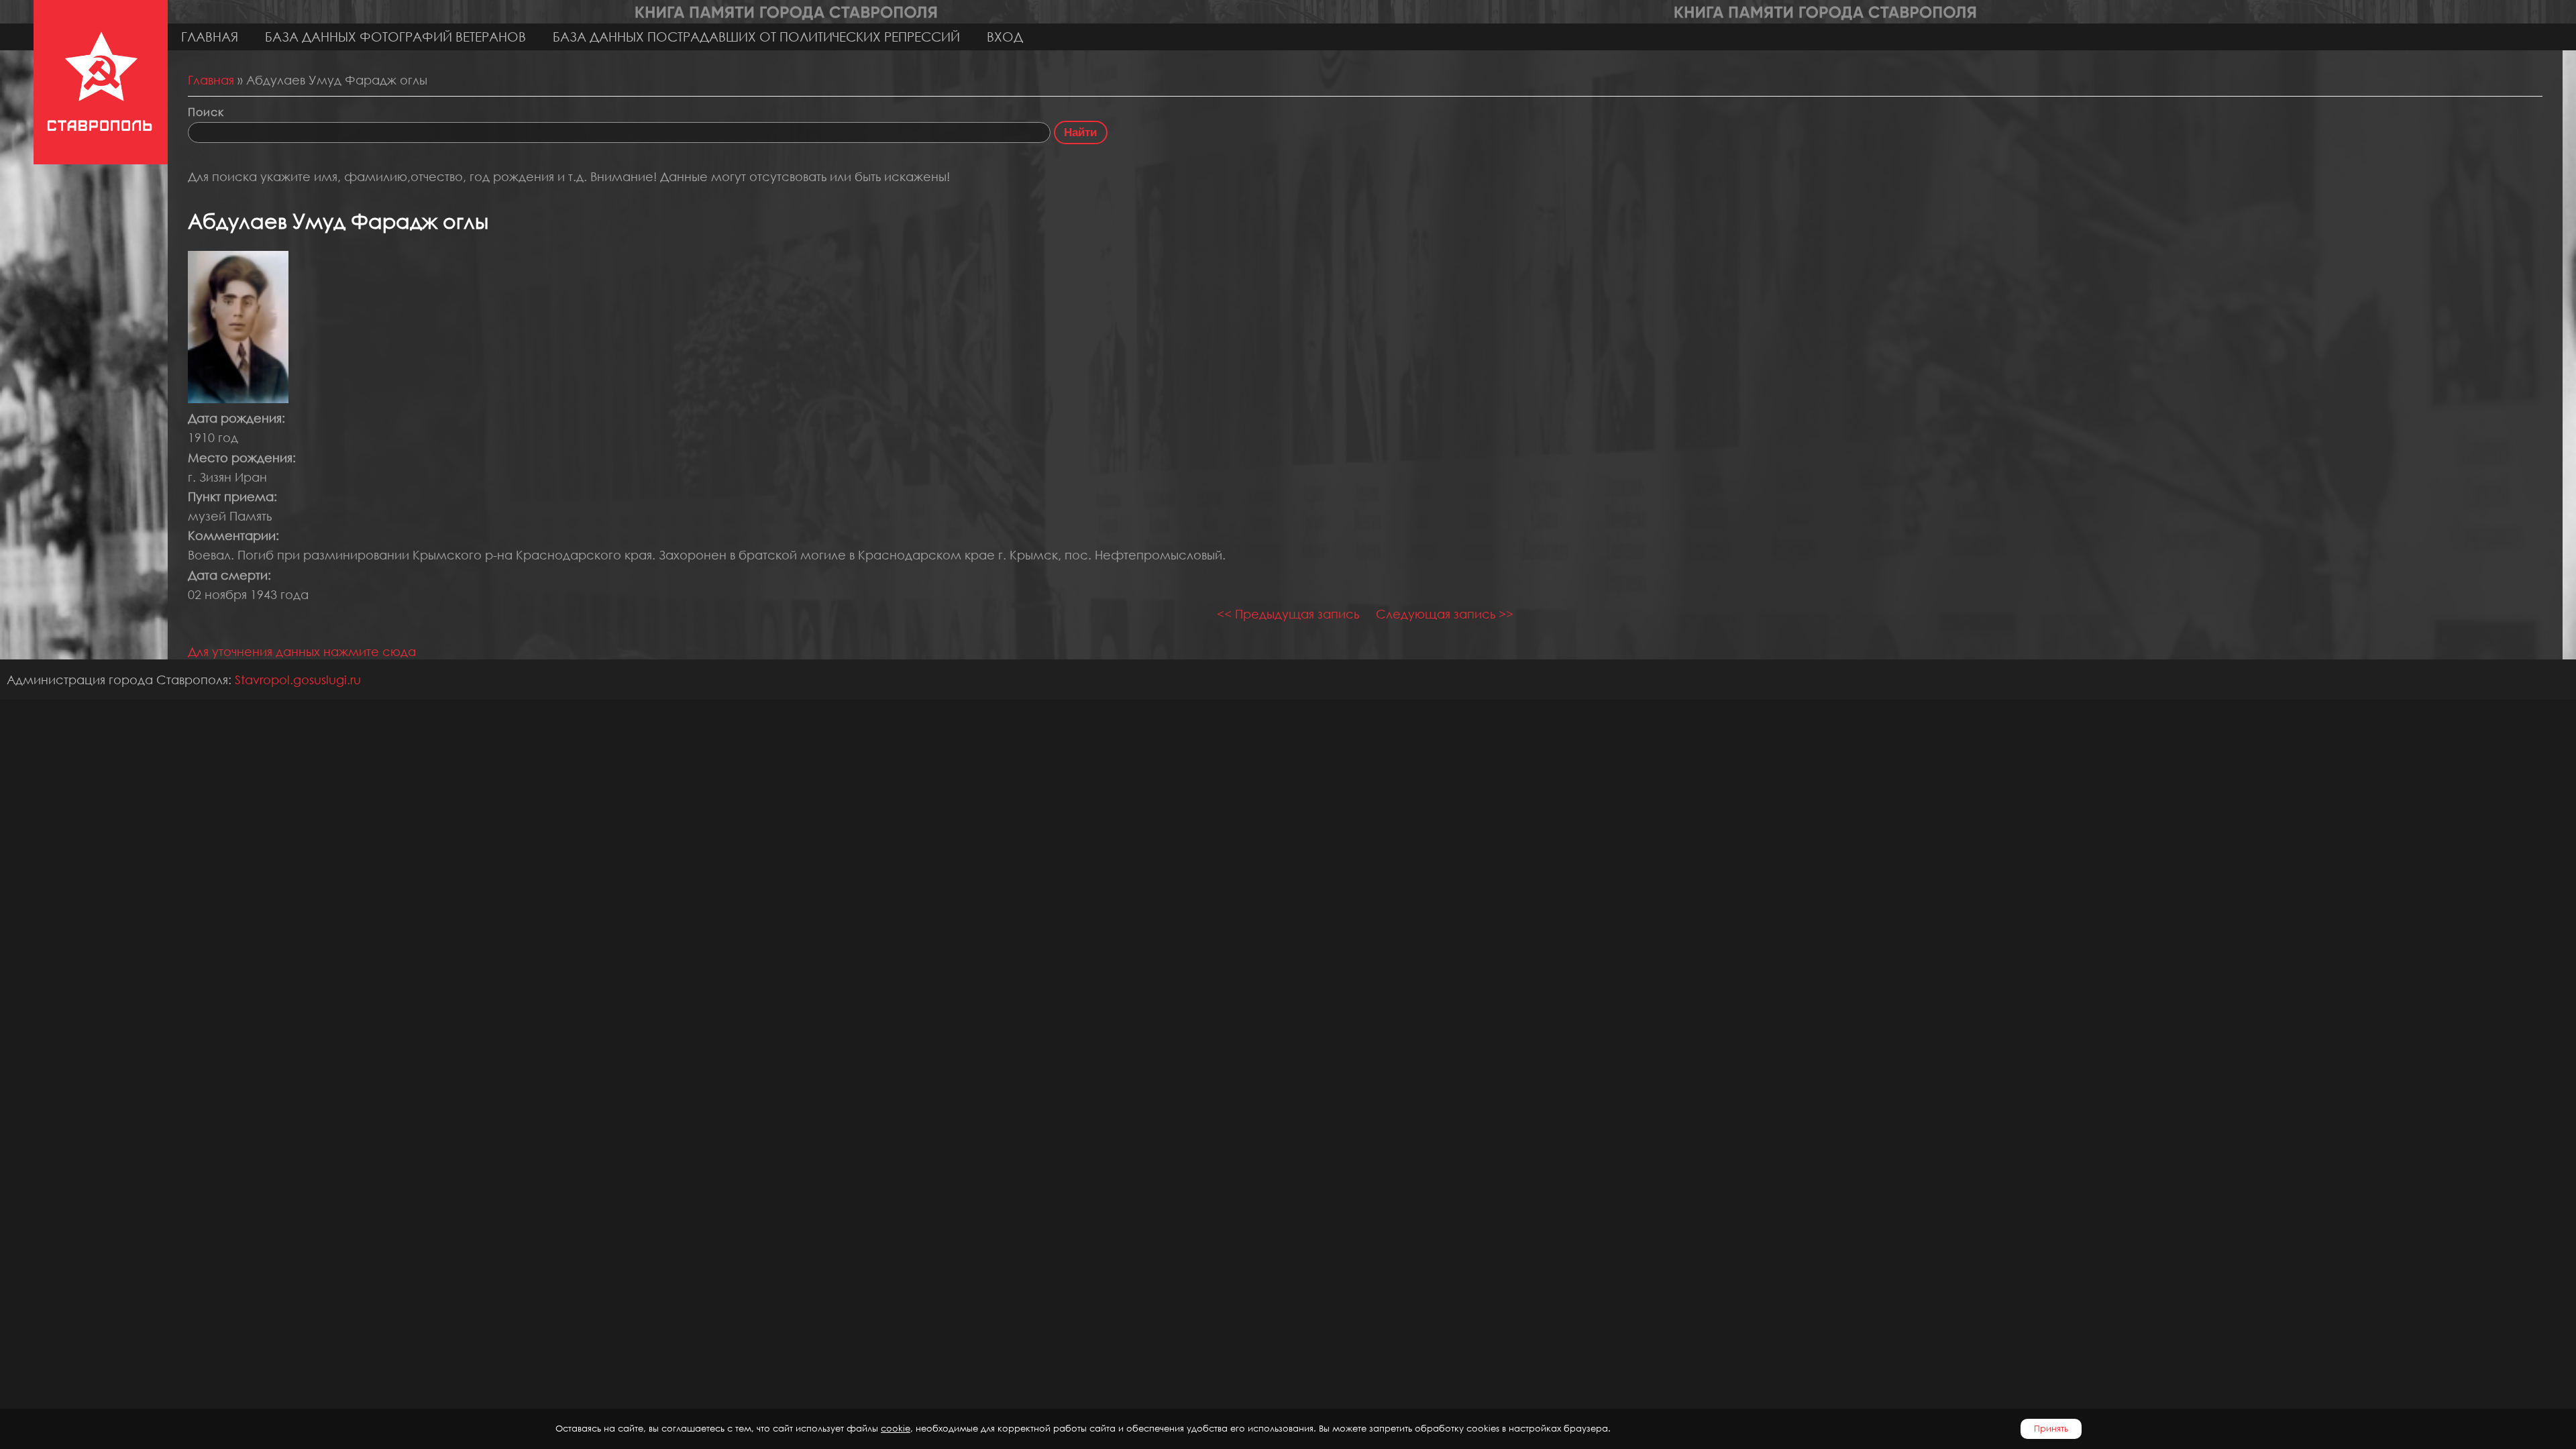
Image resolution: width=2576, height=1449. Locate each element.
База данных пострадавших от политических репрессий (756, 37)
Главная (210, 37)
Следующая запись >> (1445, 614)
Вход (1005, 37)
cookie (896, 1429)
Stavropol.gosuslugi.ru (298, 680)
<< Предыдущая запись (1288, 614)
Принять (2051, 1429)
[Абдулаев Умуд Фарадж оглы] (238, 398)
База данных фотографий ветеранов (395, 37)
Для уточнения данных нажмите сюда (302, 651)
